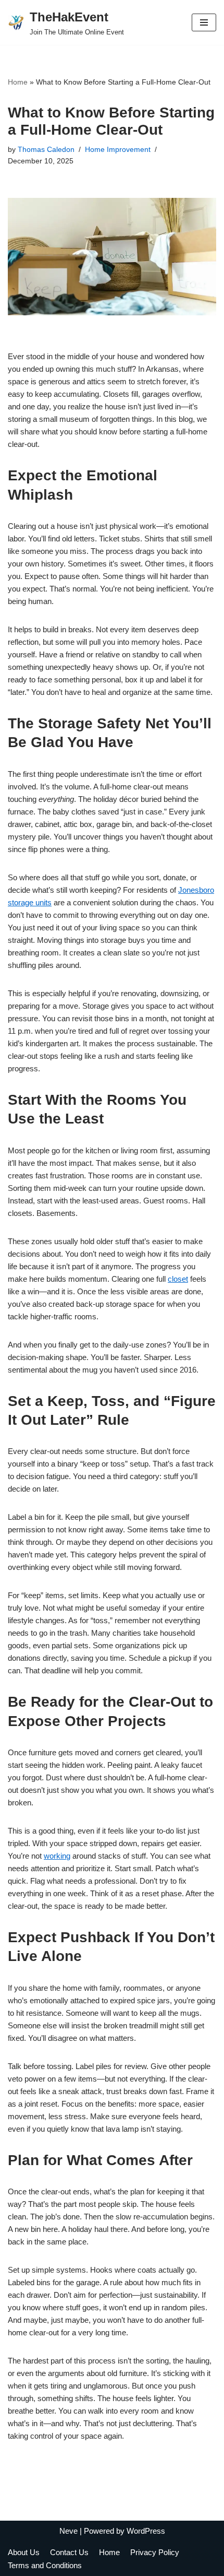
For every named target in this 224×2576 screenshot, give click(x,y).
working (57, 1856)
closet (178, 1279)
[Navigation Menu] (204, 22)
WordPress (146, 2531)
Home (18, 82)
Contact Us (69, 2552)
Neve (69, 2531)
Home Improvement (118, 150)
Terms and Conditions (45, 2565)
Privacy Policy (155, 2552)
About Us (24, 2552)
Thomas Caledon (46, 150)
